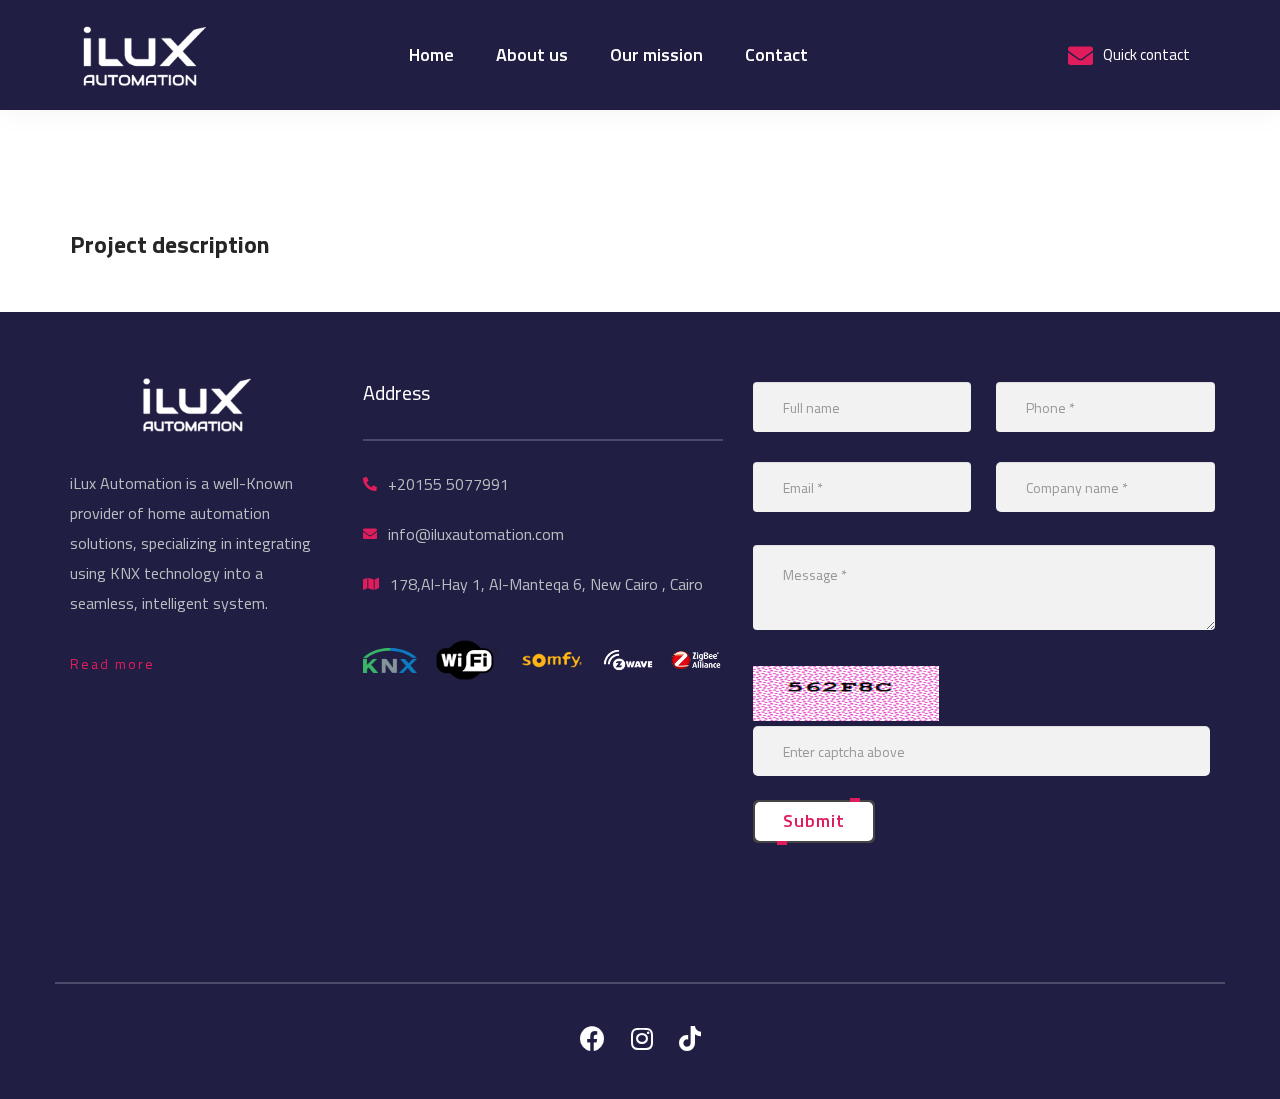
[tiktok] (690, 1039)
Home (431, 54)
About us (532, 54)
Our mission (656, 54)
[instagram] (642, 1039)
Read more (112, 663)
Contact (776, 54)
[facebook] (592, 1039)
